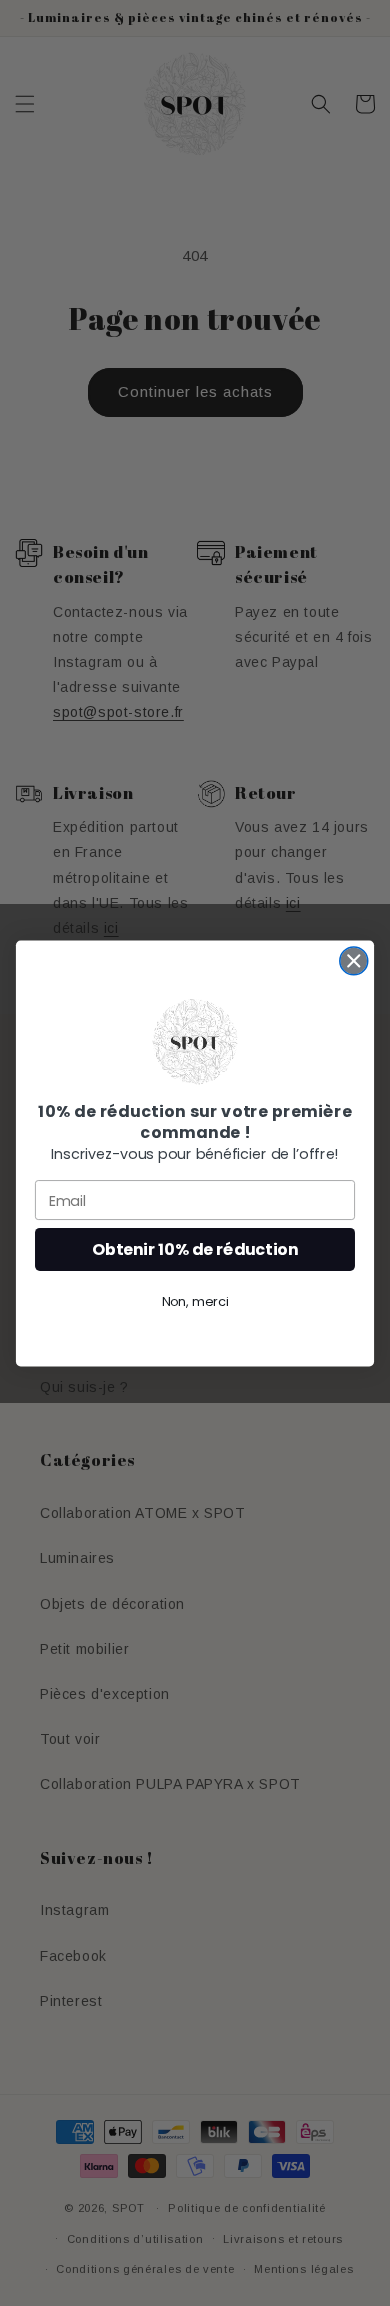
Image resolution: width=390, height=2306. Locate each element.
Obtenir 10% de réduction (195, 1249)
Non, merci (195, 1301)
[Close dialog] (354, 960)
